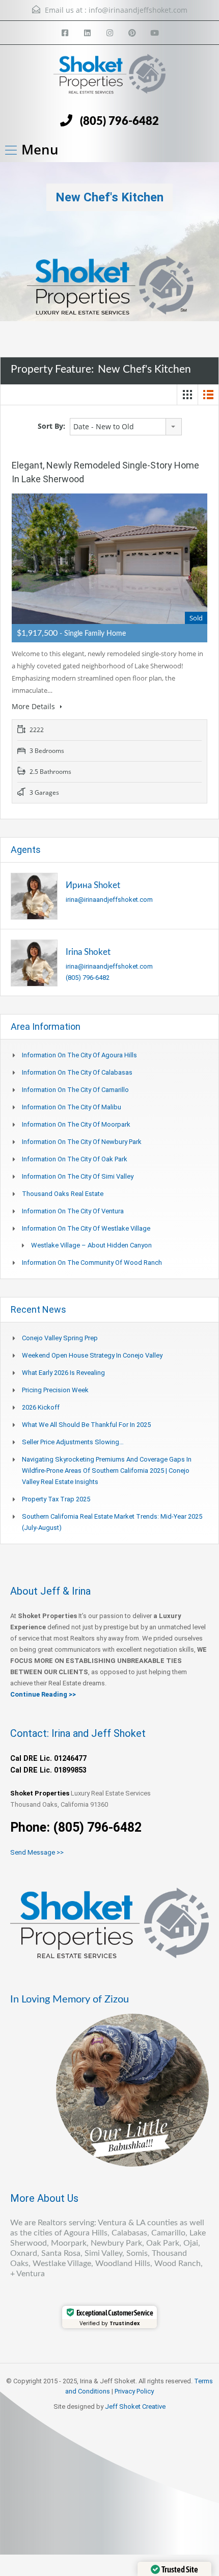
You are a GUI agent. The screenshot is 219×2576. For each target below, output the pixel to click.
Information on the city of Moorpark (76, 1124)
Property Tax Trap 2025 (56, 1499)
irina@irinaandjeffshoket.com (109, 900)
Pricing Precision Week (55, 1390)
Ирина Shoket (93, 885)
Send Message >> (37, 1852)
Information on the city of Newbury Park (82, 1142)
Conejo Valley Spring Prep (60, 1338)
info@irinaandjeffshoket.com (138, 10)
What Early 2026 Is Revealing (63, 1373)
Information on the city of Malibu (72, 1107)
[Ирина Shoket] (34, 896)
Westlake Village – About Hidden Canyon (91, 1245)
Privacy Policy (134, 2391)
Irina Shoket (88, 952)
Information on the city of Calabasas (77, 1072)
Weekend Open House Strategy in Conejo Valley (92, 1355)
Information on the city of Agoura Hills (79, 1055)
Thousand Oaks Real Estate (63, 1194)
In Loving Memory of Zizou (70, 1999)
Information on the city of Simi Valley (78, 1176)
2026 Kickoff (41, 1407)
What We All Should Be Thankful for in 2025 (86, 1425)
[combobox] (126, 427)
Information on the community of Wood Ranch (92, 1263)
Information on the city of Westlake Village (86, 1228)
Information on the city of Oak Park (75, 1159)
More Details (34, 706)
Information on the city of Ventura (73, 1211)
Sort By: (51, 426)
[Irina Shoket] (34, 963)
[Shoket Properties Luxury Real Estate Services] (109, 79)
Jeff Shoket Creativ (133, 2406)
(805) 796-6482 (119, 121)
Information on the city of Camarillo (75, 1090)
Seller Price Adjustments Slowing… (73, 1442)
